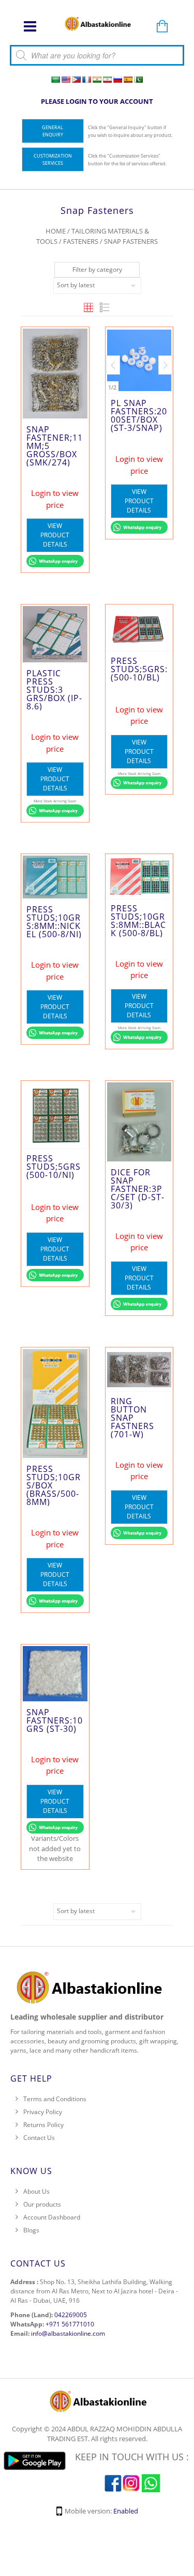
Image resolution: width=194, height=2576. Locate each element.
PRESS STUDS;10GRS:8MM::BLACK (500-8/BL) (138, 922)
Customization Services (53, 159)
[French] (86, 80)
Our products (42, 2205)
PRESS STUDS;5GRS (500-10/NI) (54, 1180)
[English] (66, 80)
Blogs (31, 2231)
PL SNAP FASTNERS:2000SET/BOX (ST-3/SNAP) (139, 439)
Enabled (126, 2511)
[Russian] (117, 80)
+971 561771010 (70, 2325)
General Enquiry (53, 131)
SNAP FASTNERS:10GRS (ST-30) (55, 1721)
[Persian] (107, 80)
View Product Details (55, 535)
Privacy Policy (43, 2112)
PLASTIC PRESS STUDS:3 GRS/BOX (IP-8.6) (54, 690)
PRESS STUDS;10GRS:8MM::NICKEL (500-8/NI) (54, 922)
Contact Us (39, 2138)
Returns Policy (43, 2125)
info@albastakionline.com (68, 2334)
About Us (36, 2192)
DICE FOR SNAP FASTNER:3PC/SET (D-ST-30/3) (138, 1190)
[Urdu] (138, 80)
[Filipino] (76, 80)
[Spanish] (128, 80)
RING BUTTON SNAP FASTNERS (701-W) (132, 1480)
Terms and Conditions (55, 2099)
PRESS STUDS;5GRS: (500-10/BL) (139, 680)
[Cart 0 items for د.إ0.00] (162, 27)
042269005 (71, 2315)
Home (56, 231)
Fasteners (81, 241)
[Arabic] (55, 80)
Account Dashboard (52, 2218)
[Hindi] (97, 80)
